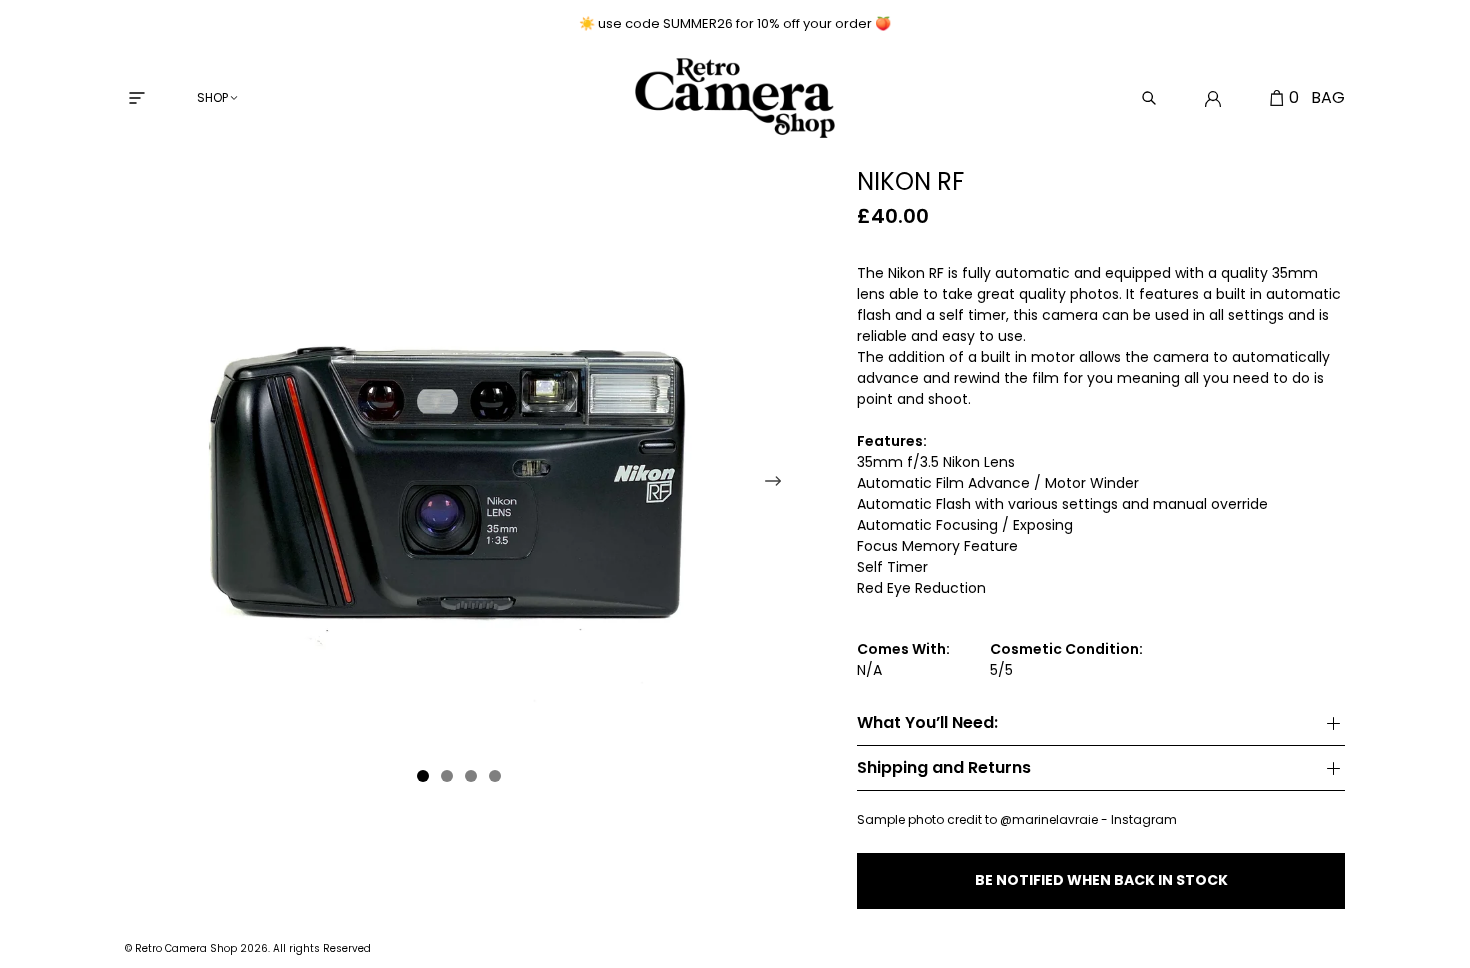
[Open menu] (137, 98)
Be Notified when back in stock (1101, 880)
